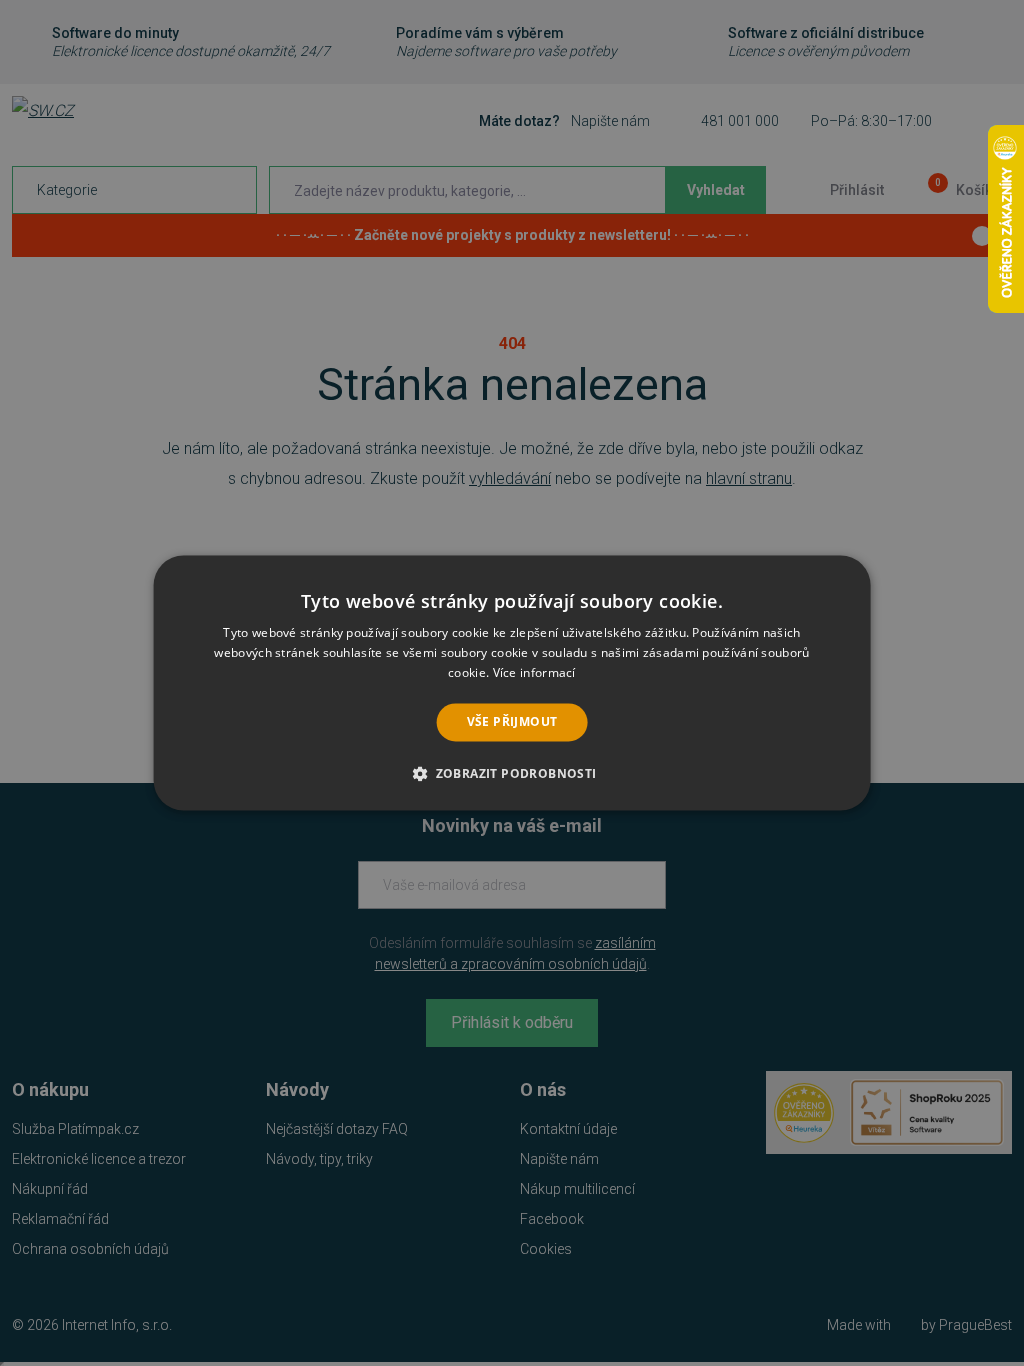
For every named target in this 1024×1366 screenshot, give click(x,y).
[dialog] (512, 682)
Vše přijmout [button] (512, 721)
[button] (511, 774)
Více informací (534, 672)
